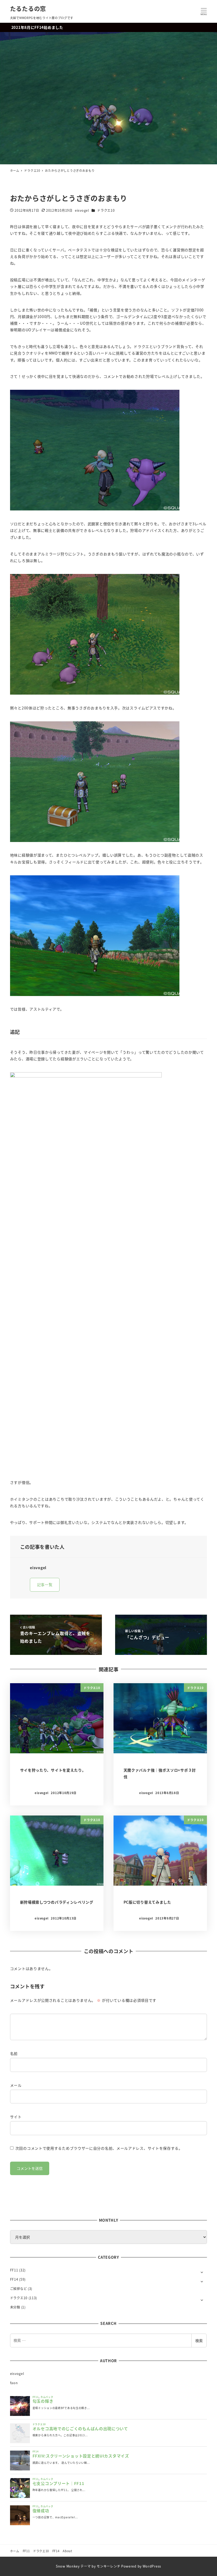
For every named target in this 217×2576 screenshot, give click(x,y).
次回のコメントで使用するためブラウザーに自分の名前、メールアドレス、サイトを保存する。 (99, 2148)
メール (16, 2085)
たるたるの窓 (28, 8)
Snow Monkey (68, 2566)
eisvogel (17, 2374)
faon (14, 2383)
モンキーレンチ (108, 2566)
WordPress (152, 2566)
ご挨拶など (19, 2289)
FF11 (14, 2270)
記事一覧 (45, 1584)
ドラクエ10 (106, 210)
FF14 (14, 2279)
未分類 (15, 2307)
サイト (16, 2117)
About (67, 2551)
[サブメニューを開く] (202, 2272)
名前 (14, 2053)
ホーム (15, 2551)
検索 (199, 2340)
